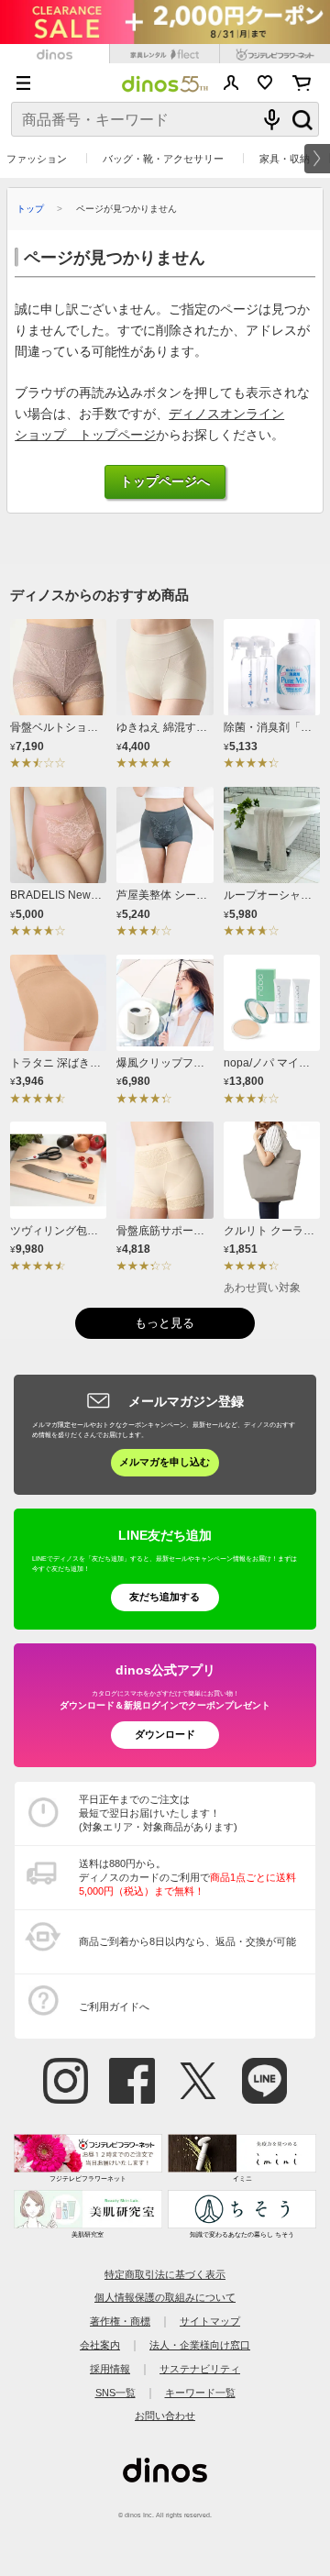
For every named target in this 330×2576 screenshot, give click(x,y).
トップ (30, 209)
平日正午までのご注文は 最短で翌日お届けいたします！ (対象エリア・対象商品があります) (158, 1813)
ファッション (37, 159)
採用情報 (110, 2369)
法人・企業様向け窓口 (200, 2345)
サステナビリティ (200, 2369)
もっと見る (165, 1323)
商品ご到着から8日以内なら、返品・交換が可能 (187, 1941)
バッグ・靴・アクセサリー (163, 159)
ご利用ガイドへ (114, 2007)
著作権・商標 (120, 2321)
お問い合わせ (165, 2416)
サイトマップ (210, 2321)
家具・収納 (285, 159)
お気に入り (265, 83)
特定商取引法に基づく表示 (165, 2274)
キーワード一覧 (200, 2393)
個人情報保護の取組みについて (165, 2297)
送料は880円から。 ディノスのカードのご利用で (187, 1877)
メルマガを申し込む (165, 1462)
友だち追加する (165, 1597)
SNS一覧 (115, 2393)
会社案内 (100, 2345)
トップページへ (165, 482)
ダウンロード (165, 1734)
